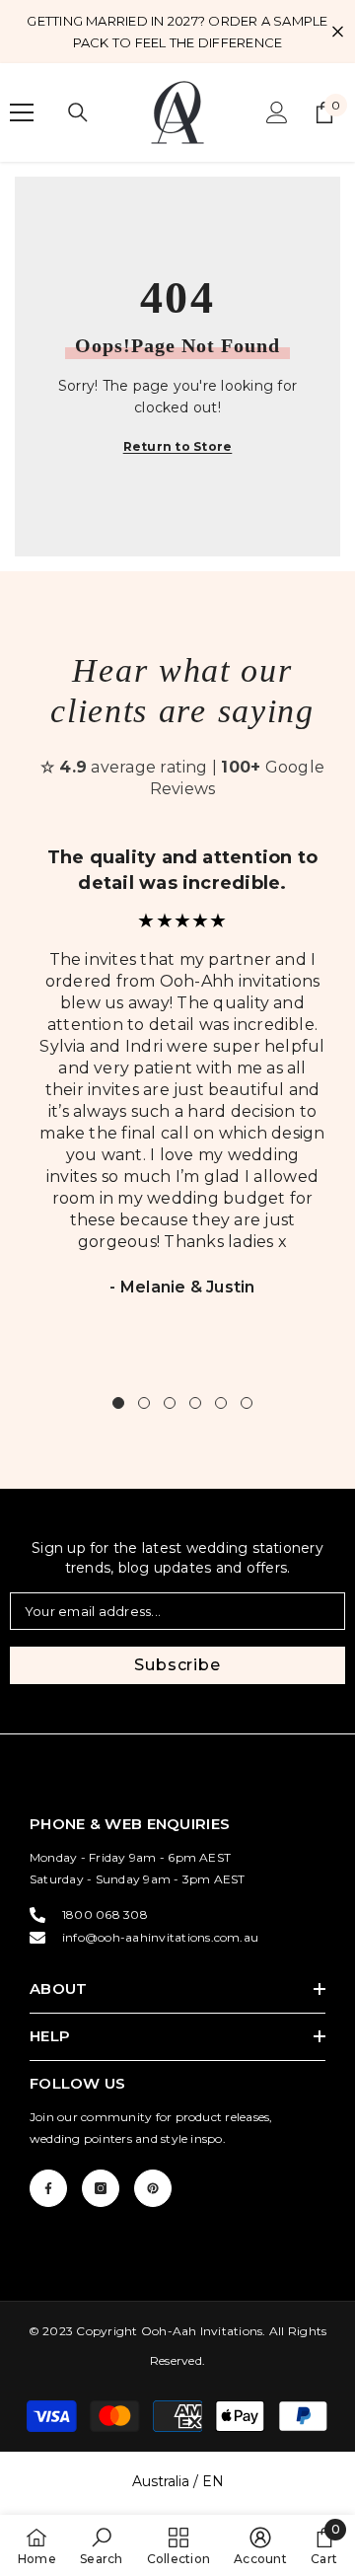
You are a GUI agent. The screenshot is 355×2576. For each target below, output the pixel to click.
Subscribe (177, 1665)
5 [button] (221, 1403)
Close (338, 32)
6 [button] (247, 1403)
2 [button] (144, 1403)
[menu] (22, 112)
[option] (182, 1084)
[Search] (78, 112)
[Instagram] (101, 2188)
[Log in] (277, 112)
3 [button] (170, 1403)
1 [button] (118, 1403)
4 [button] (195, 1403)
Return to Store (178, 446)
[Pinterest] (153, 2188)
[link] (101, 2545)
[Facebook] (48, 2188)
